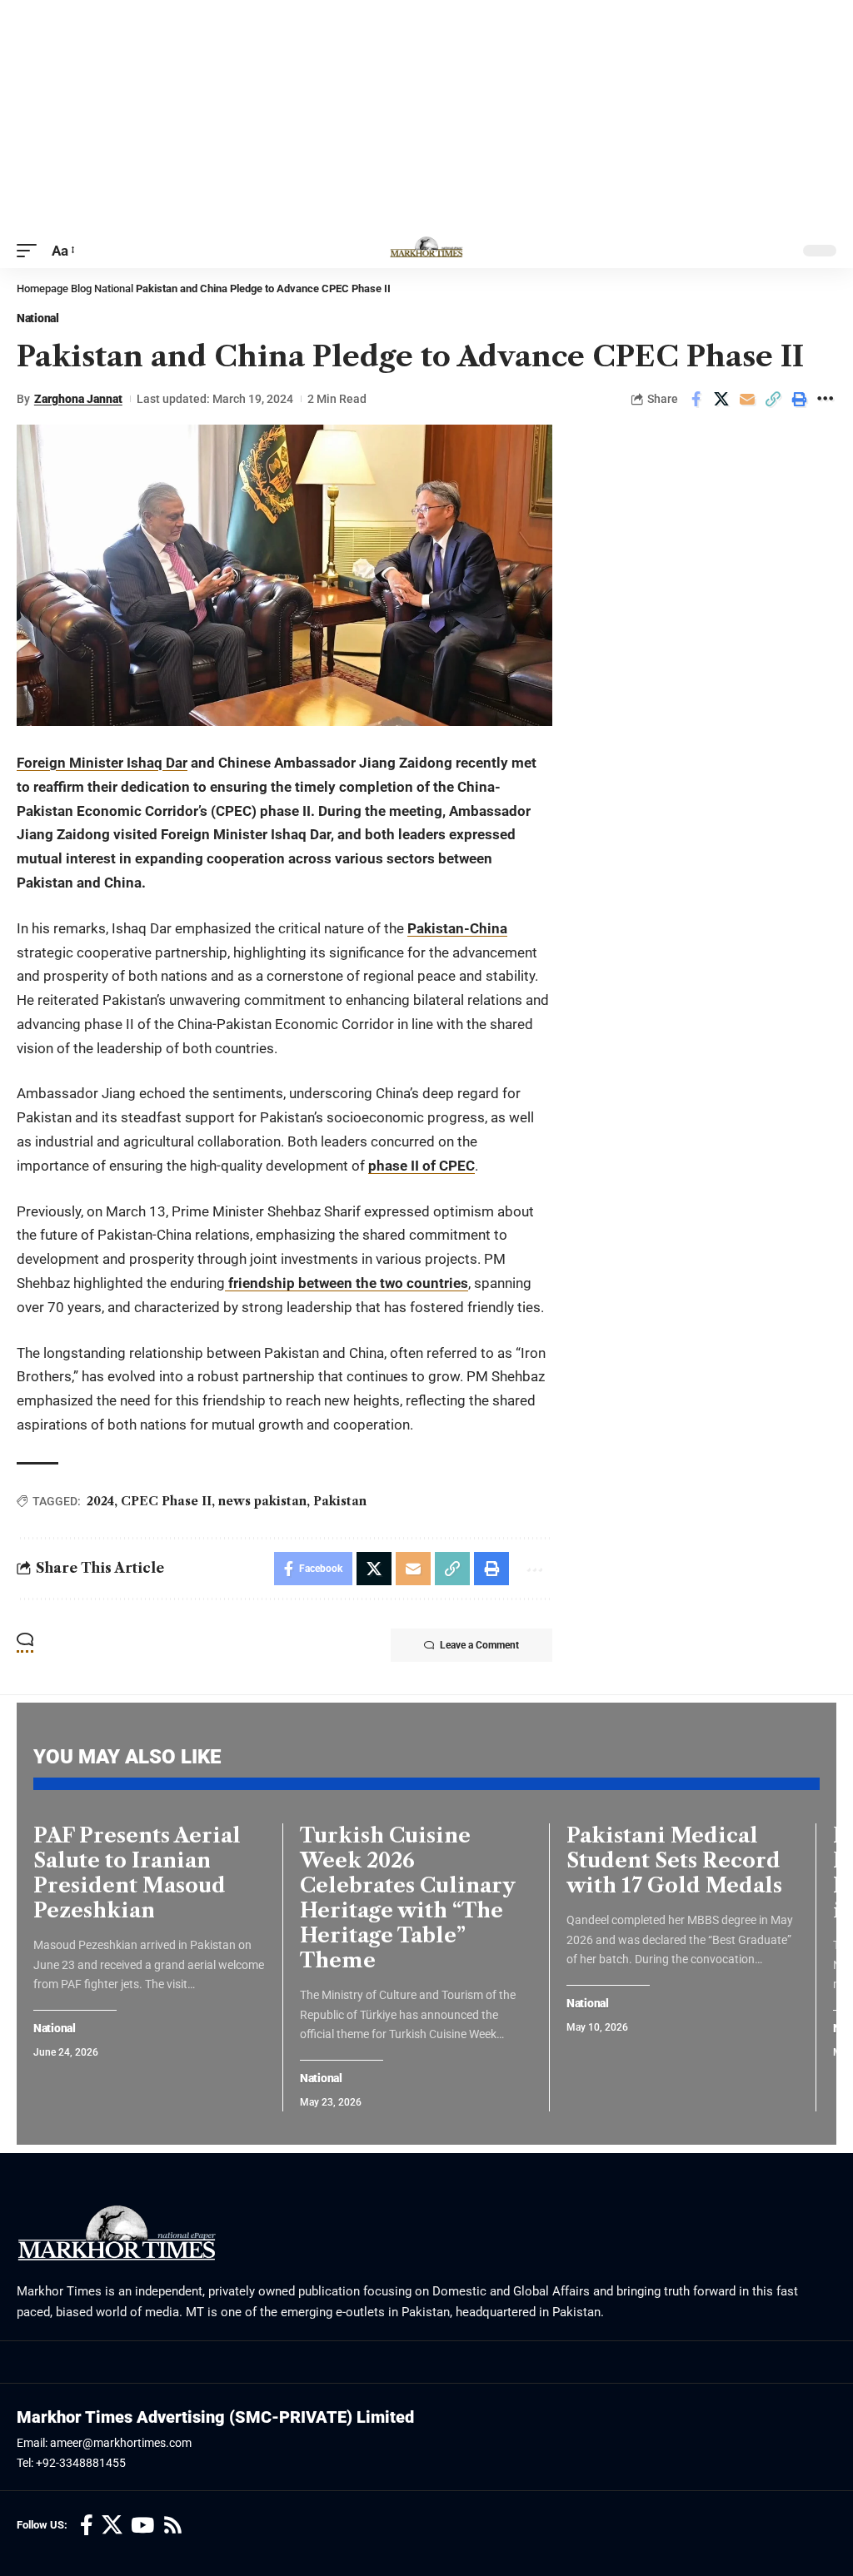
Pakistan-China (457, 928)
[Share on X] (721, 399)
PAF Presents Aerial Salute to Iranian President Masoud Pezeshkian (137, 1873)
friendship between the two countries (347, 1283)
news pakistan (262, 1501)
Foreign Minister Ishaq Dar (102, 763)
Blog (81, 288)
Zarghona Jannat (78, 399)
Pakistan (340, 1501)
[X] (112, 2526)
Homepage (42, 288)
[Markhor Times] (426, 251)
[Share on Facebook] (696, 399)
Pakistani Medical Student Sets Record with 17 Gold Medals (674, 1860)
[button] (31, 251)
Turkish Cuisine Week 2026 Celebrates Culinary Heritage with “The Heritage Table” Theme (408, 1898)
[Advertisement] (426, 117)
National (114, 288)
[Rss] (173, 2526)
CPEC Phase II (166, 1501)
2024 (100, 1501)
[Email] (747, 399)
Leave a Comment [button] (479, 1645)
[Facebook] (87, 2526)
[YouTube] (142, 2526)
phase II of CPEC (422, 1166)
